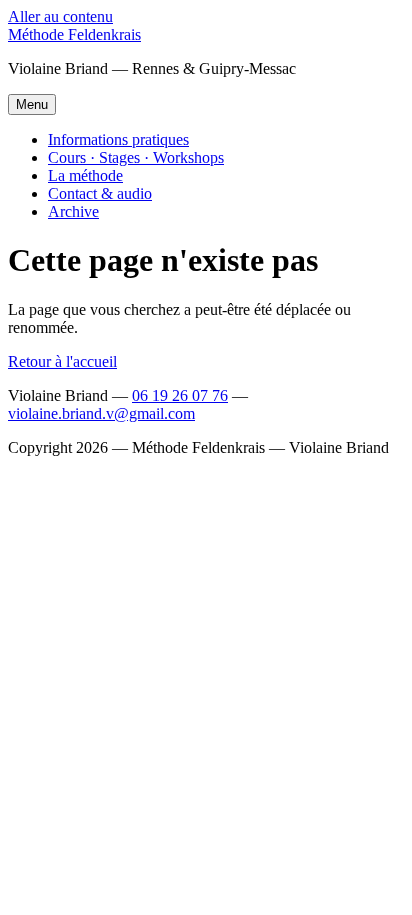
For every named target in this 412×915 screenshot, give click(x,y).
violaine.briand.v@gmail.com (101, 413)
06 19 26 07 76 (180, 395)
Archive (73, 211)
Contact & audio (100, 193)
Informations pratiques (118, 139)
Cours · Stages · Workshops (136, 157)
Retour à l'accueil (62, 361)
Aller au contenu (60, 16)
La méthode (85, 175)
